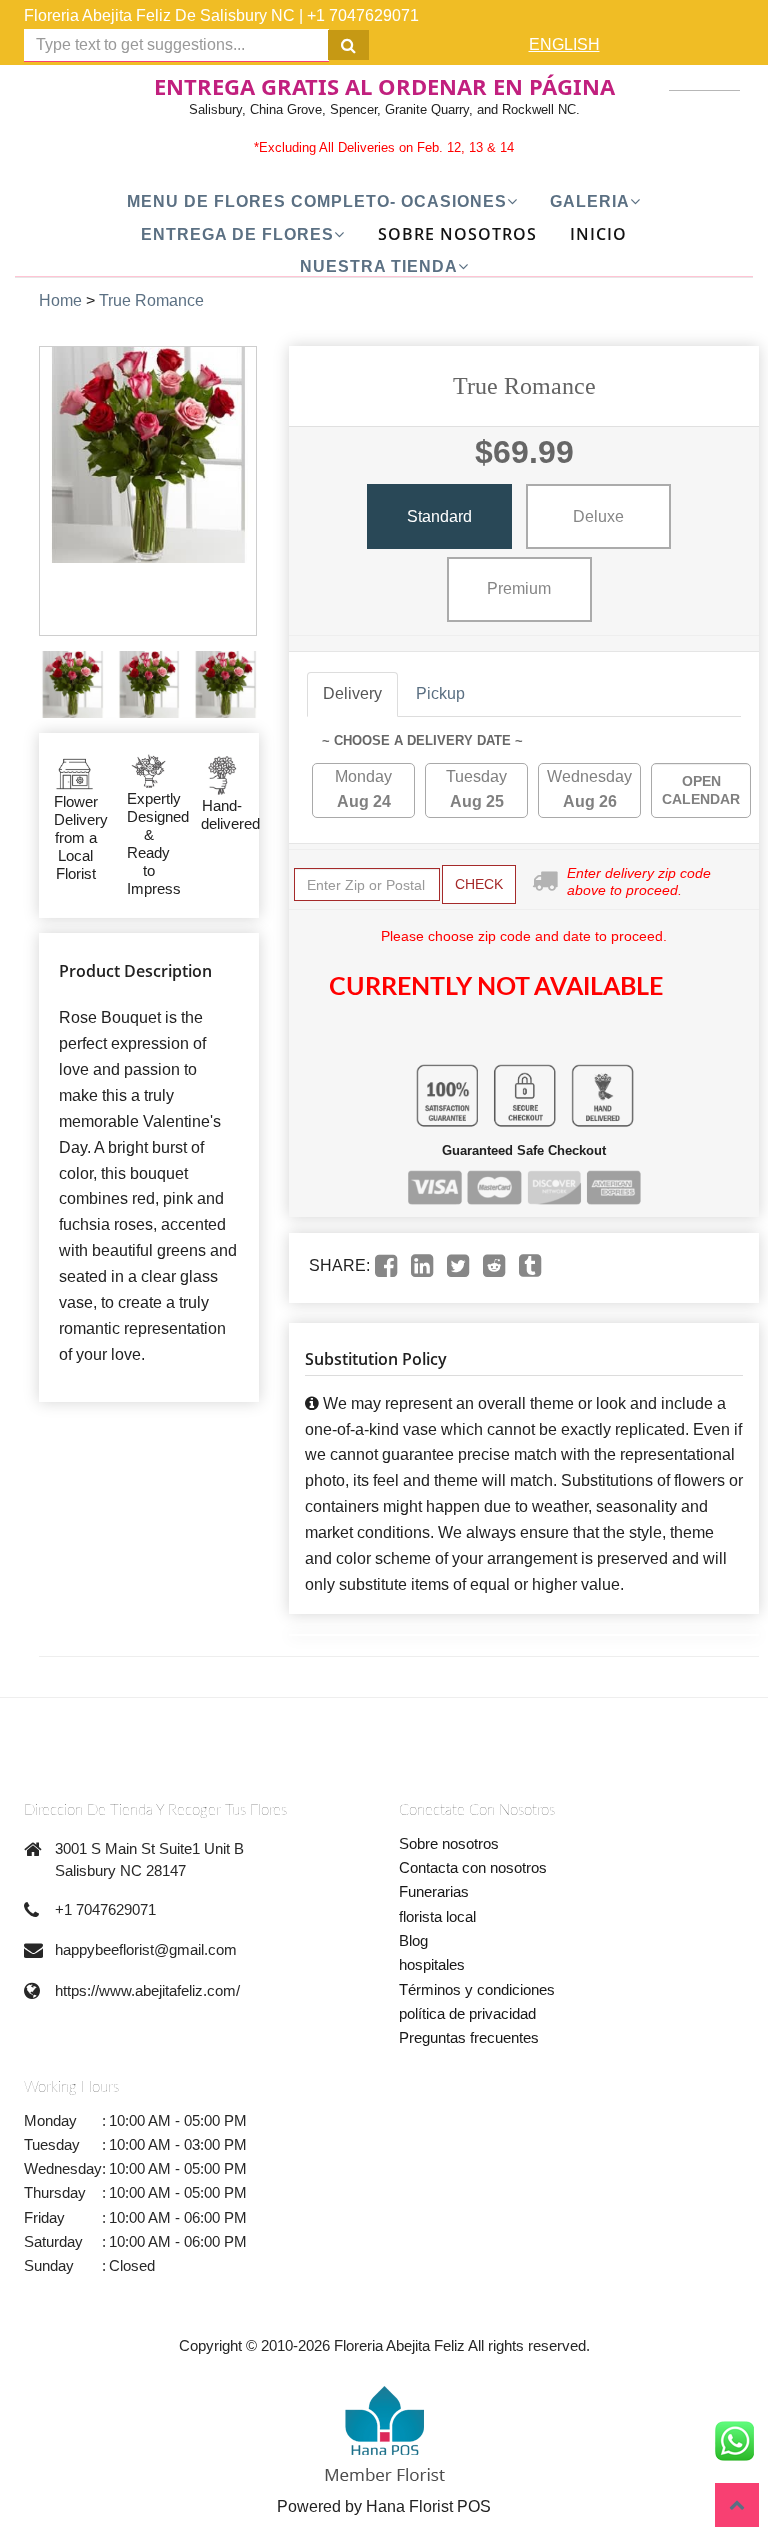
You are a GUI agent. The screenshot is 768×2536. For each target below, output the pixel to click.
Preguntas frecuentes (469, 2037)
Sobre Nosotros (457, 234)
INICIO (598, 234)
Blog (413, 1940)
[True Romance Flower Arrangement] (72, 684)
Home (60, 300)
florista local (437, 1916)
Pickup (440, 693)
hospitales (432, 1964)
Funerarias (434, 1891)
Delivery (352, 693)
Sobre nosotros (449, 1843)
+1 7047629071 (363, 15)
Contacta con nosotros (473, 1867)
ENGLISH (564, 44)
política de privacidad (467, 2013)
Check (479, 884)
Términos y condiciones (477, 1989)
